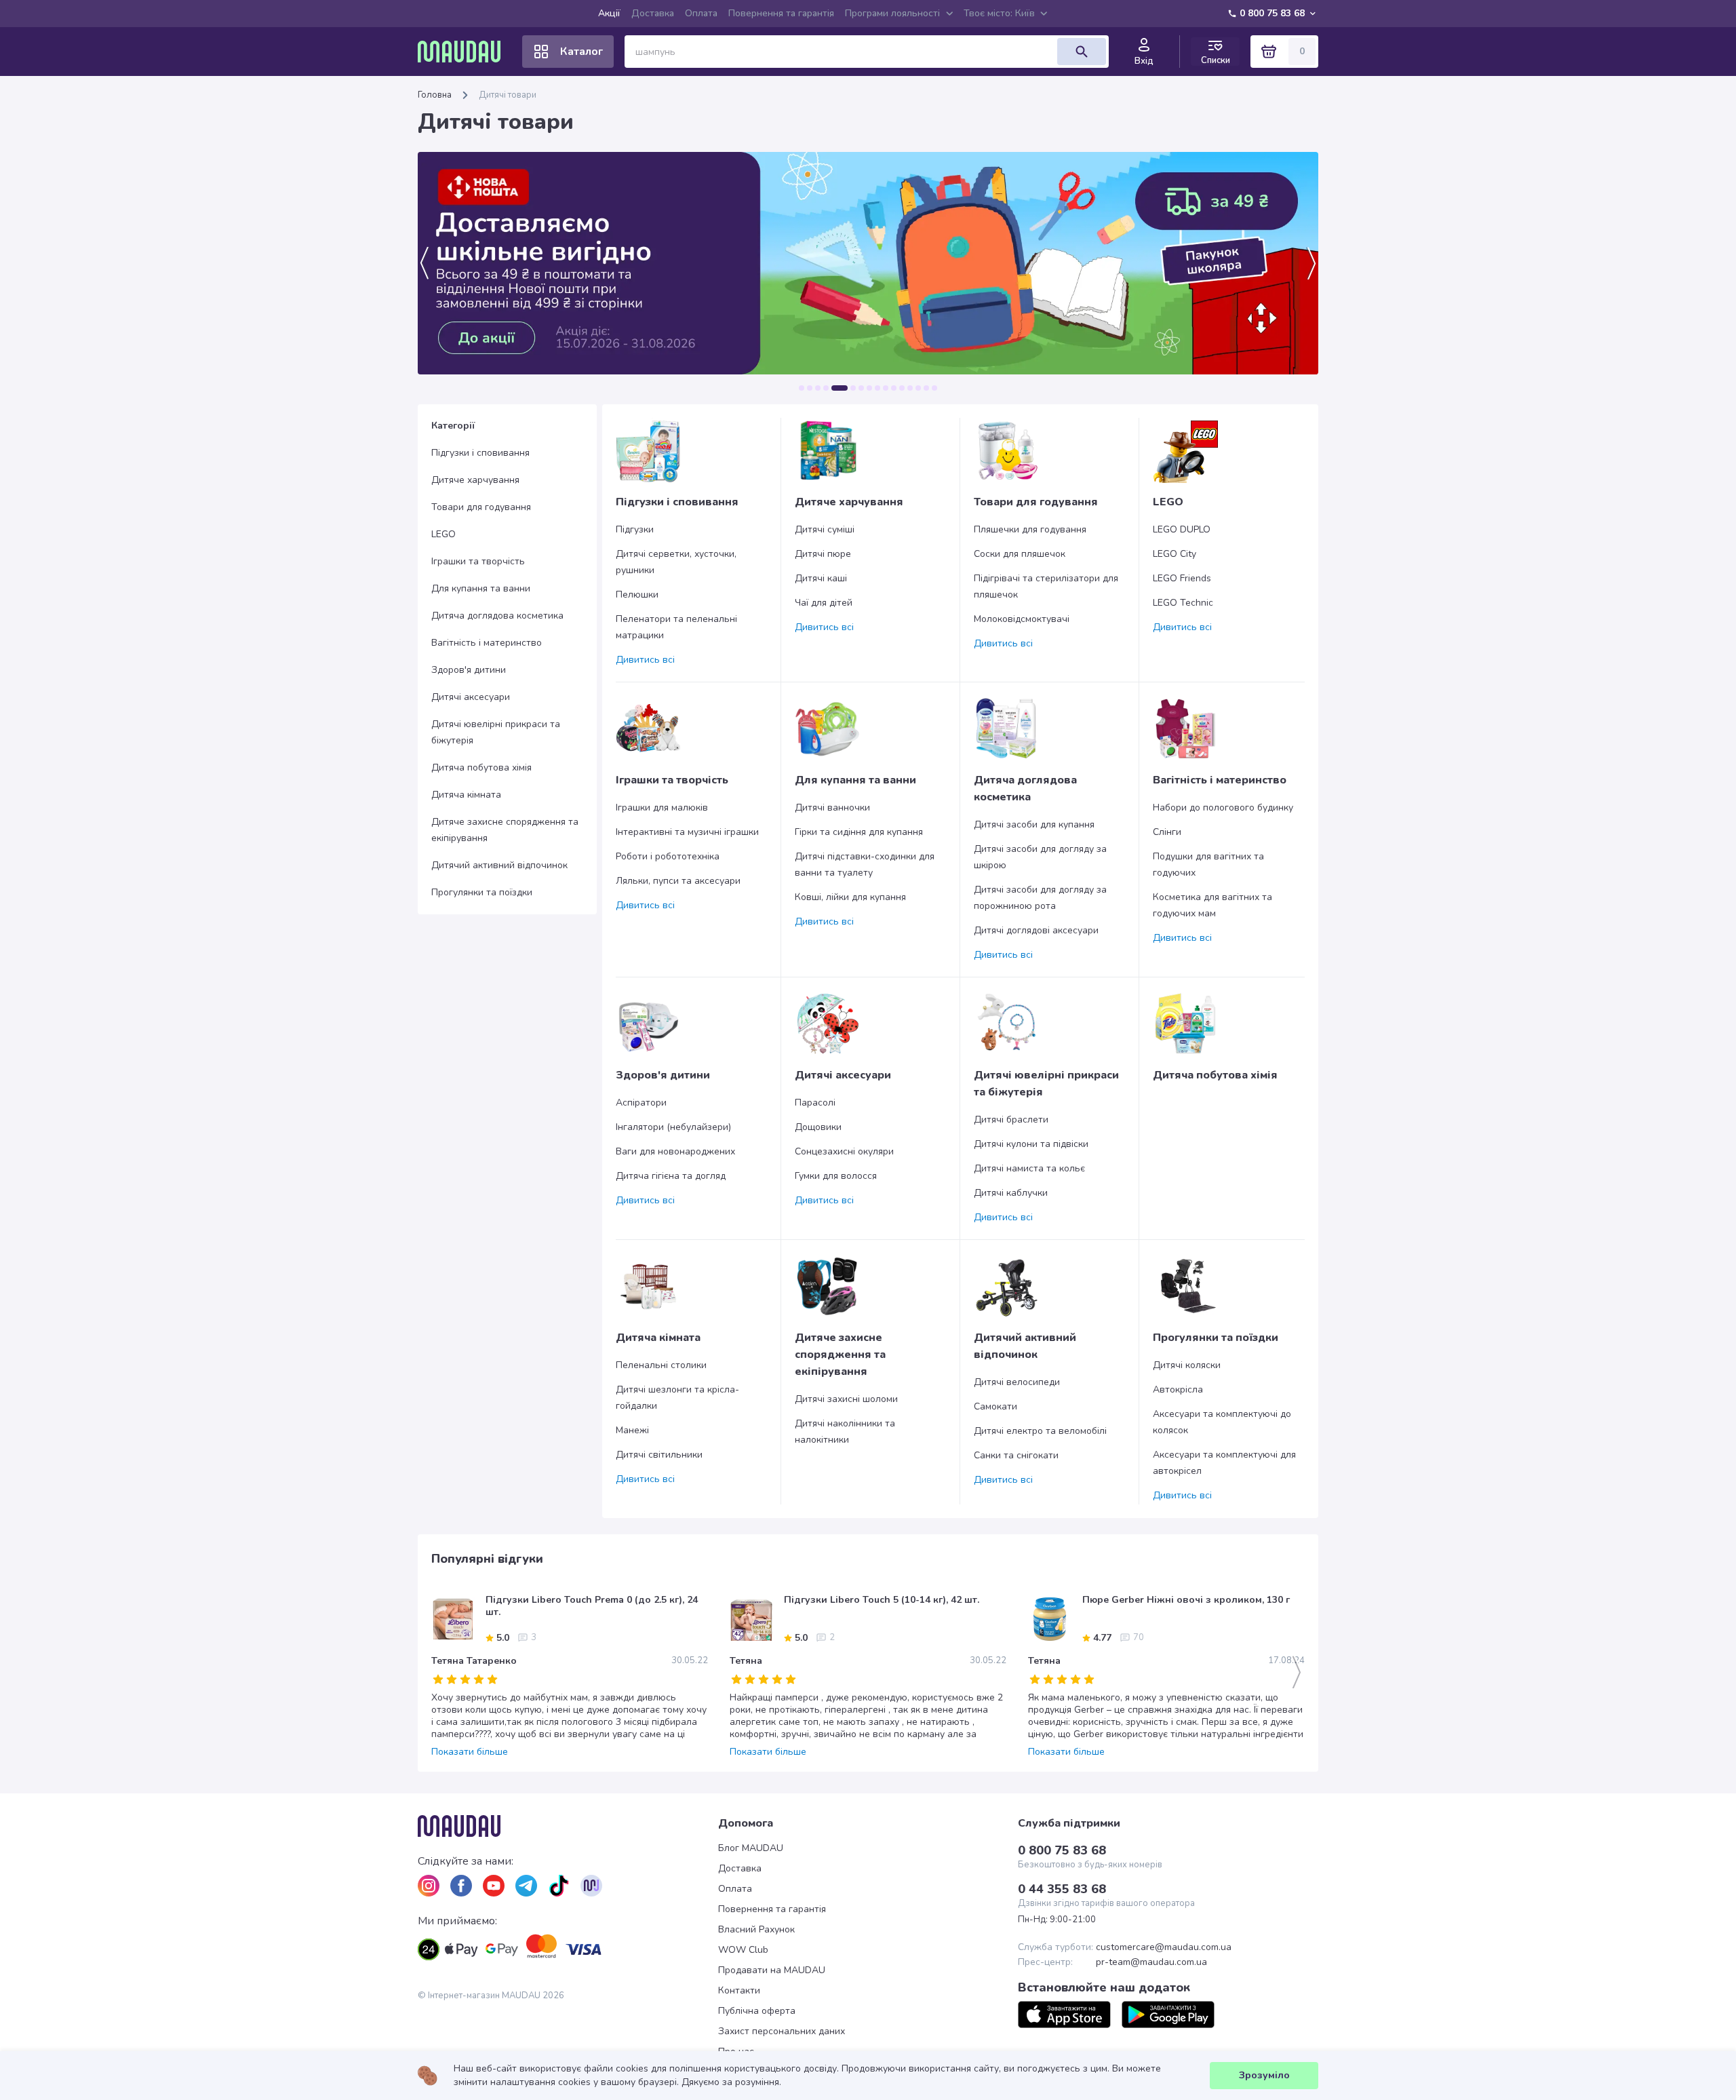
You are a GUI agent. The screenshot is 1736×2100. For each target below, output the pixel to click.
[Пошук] (1082, 52)
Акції (609, 13)
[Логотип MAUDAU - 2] (465, 52)
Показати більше (470, 1752)
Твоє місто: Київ (999, 13)
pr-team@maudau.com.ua (1151, 1962)
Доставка (653, 13)
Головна (435, 95)
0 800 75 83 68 (1272, 13)
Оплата (701, 13)
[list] (429, 1886)
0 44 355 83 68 (1062, 1889)
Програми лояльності (892, 13)
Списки (1216, 60)
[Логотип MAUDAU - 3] (568, 1826)
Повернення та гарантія (781, 13)
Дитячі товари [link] (508, 95)
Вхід (1144, 61)
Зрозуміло (1264, 2075)
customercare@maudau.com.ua (1164, 1947)
